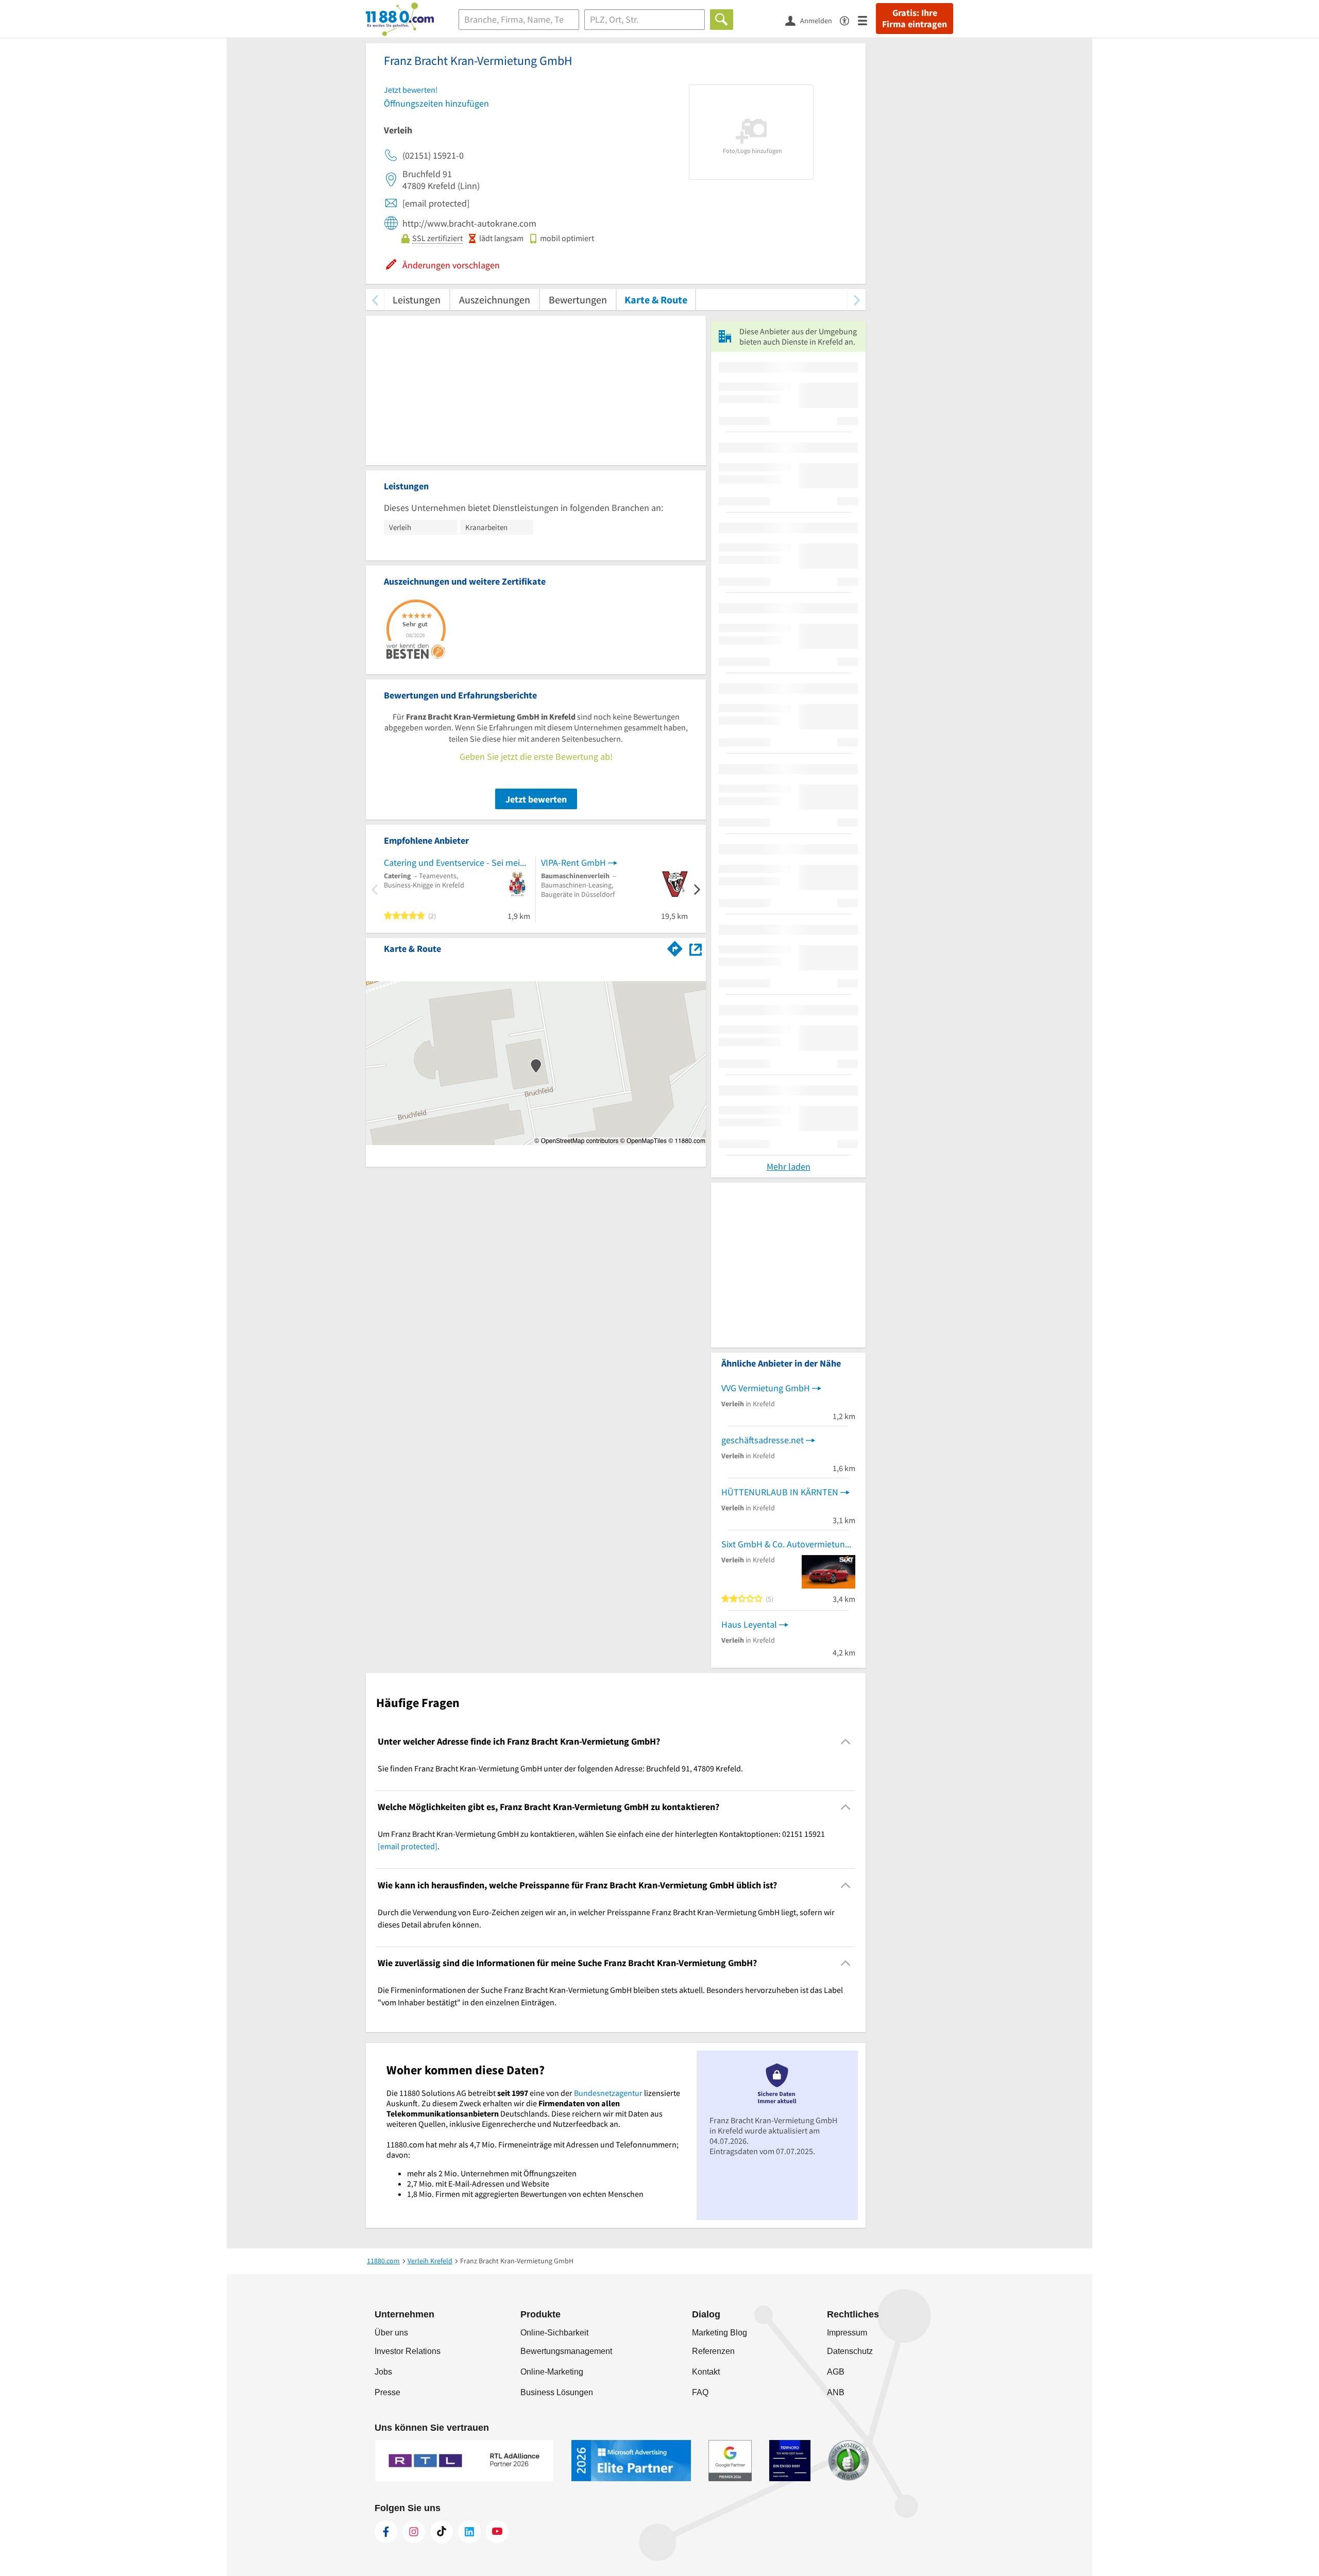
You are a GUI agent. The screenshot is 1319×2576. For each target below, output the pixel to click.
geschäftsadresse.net (763, 1440)
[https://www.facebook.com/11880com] (386, 2532)
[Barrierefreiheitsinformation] (849, 20)
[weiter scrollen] (857, 300)
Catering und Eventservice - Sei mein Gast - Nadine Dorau (457, 863)
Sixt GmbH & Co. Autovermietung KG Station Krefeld (788, 1544)
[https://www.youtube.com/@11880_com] (497, 2532)
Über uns (391, 2333)
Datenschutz (850, 2351)
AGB (836, 2372)
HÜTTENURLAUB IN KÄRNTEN (780, 1492)
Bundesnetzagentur (608, 2093)
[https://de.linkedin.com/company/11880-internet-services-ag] (469, 2532)
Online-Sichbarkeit (554, 2333)
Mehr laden (789, 1166)
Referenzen (713, 2351)
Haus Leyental (749, 1624)
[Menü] (867, 20)
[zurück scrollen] (375, 300)
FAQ (700, 2392)
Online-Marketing (552, 2372)
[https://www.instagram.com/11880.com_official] (414, 2532)
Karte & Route (656, 300)
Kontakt (706, 2372)
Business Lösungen (557, 2392)
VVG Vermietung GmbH (766, 1388)
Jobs (383, 2372)
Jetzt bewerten (536, 799)
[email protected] (408, 1846)
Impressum (847, 2333)
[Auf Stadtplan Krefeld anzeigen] (696, 948)
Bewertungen (578, 300)
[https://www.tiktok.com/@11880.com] (442, 2532)
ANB (836, 2392)
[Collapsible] (846, 1741)
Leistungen (417, 300)
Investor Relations (408, 2351)
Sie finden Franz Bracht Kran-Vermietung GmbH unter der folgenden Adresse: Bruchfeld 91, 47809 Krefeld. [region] (560, 1768)
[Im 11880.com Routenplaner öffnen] (675, 947)
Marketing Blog (720, 2333)
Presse (387, 2392)
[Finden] (722, 20)
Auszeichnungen (495, 300)
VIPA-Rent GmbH (573, 863)
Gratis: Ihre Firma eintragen (915, 19)
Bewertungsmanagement (566, 2351)
